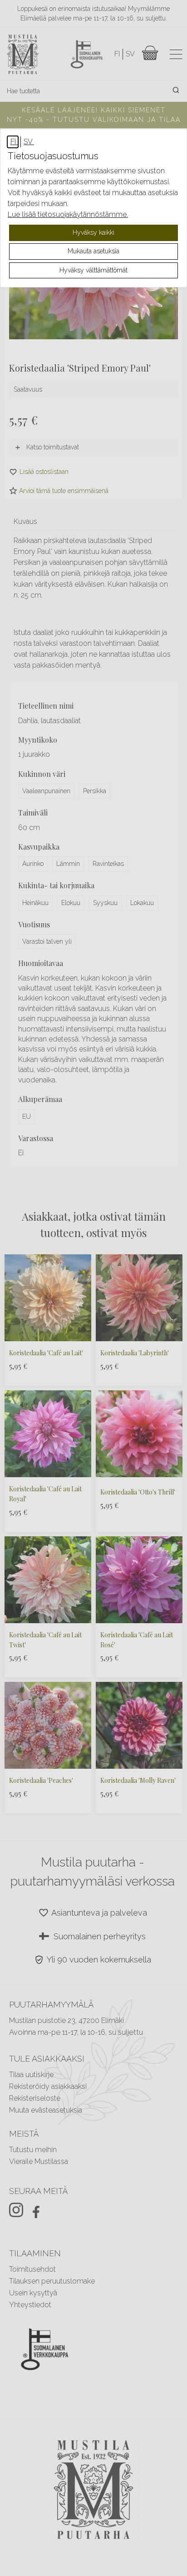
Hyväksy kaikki (93, 232)
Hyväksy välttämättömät (93, 270)
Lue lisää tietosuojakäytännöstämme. (68, 214)
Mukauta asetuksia (93, 251)
